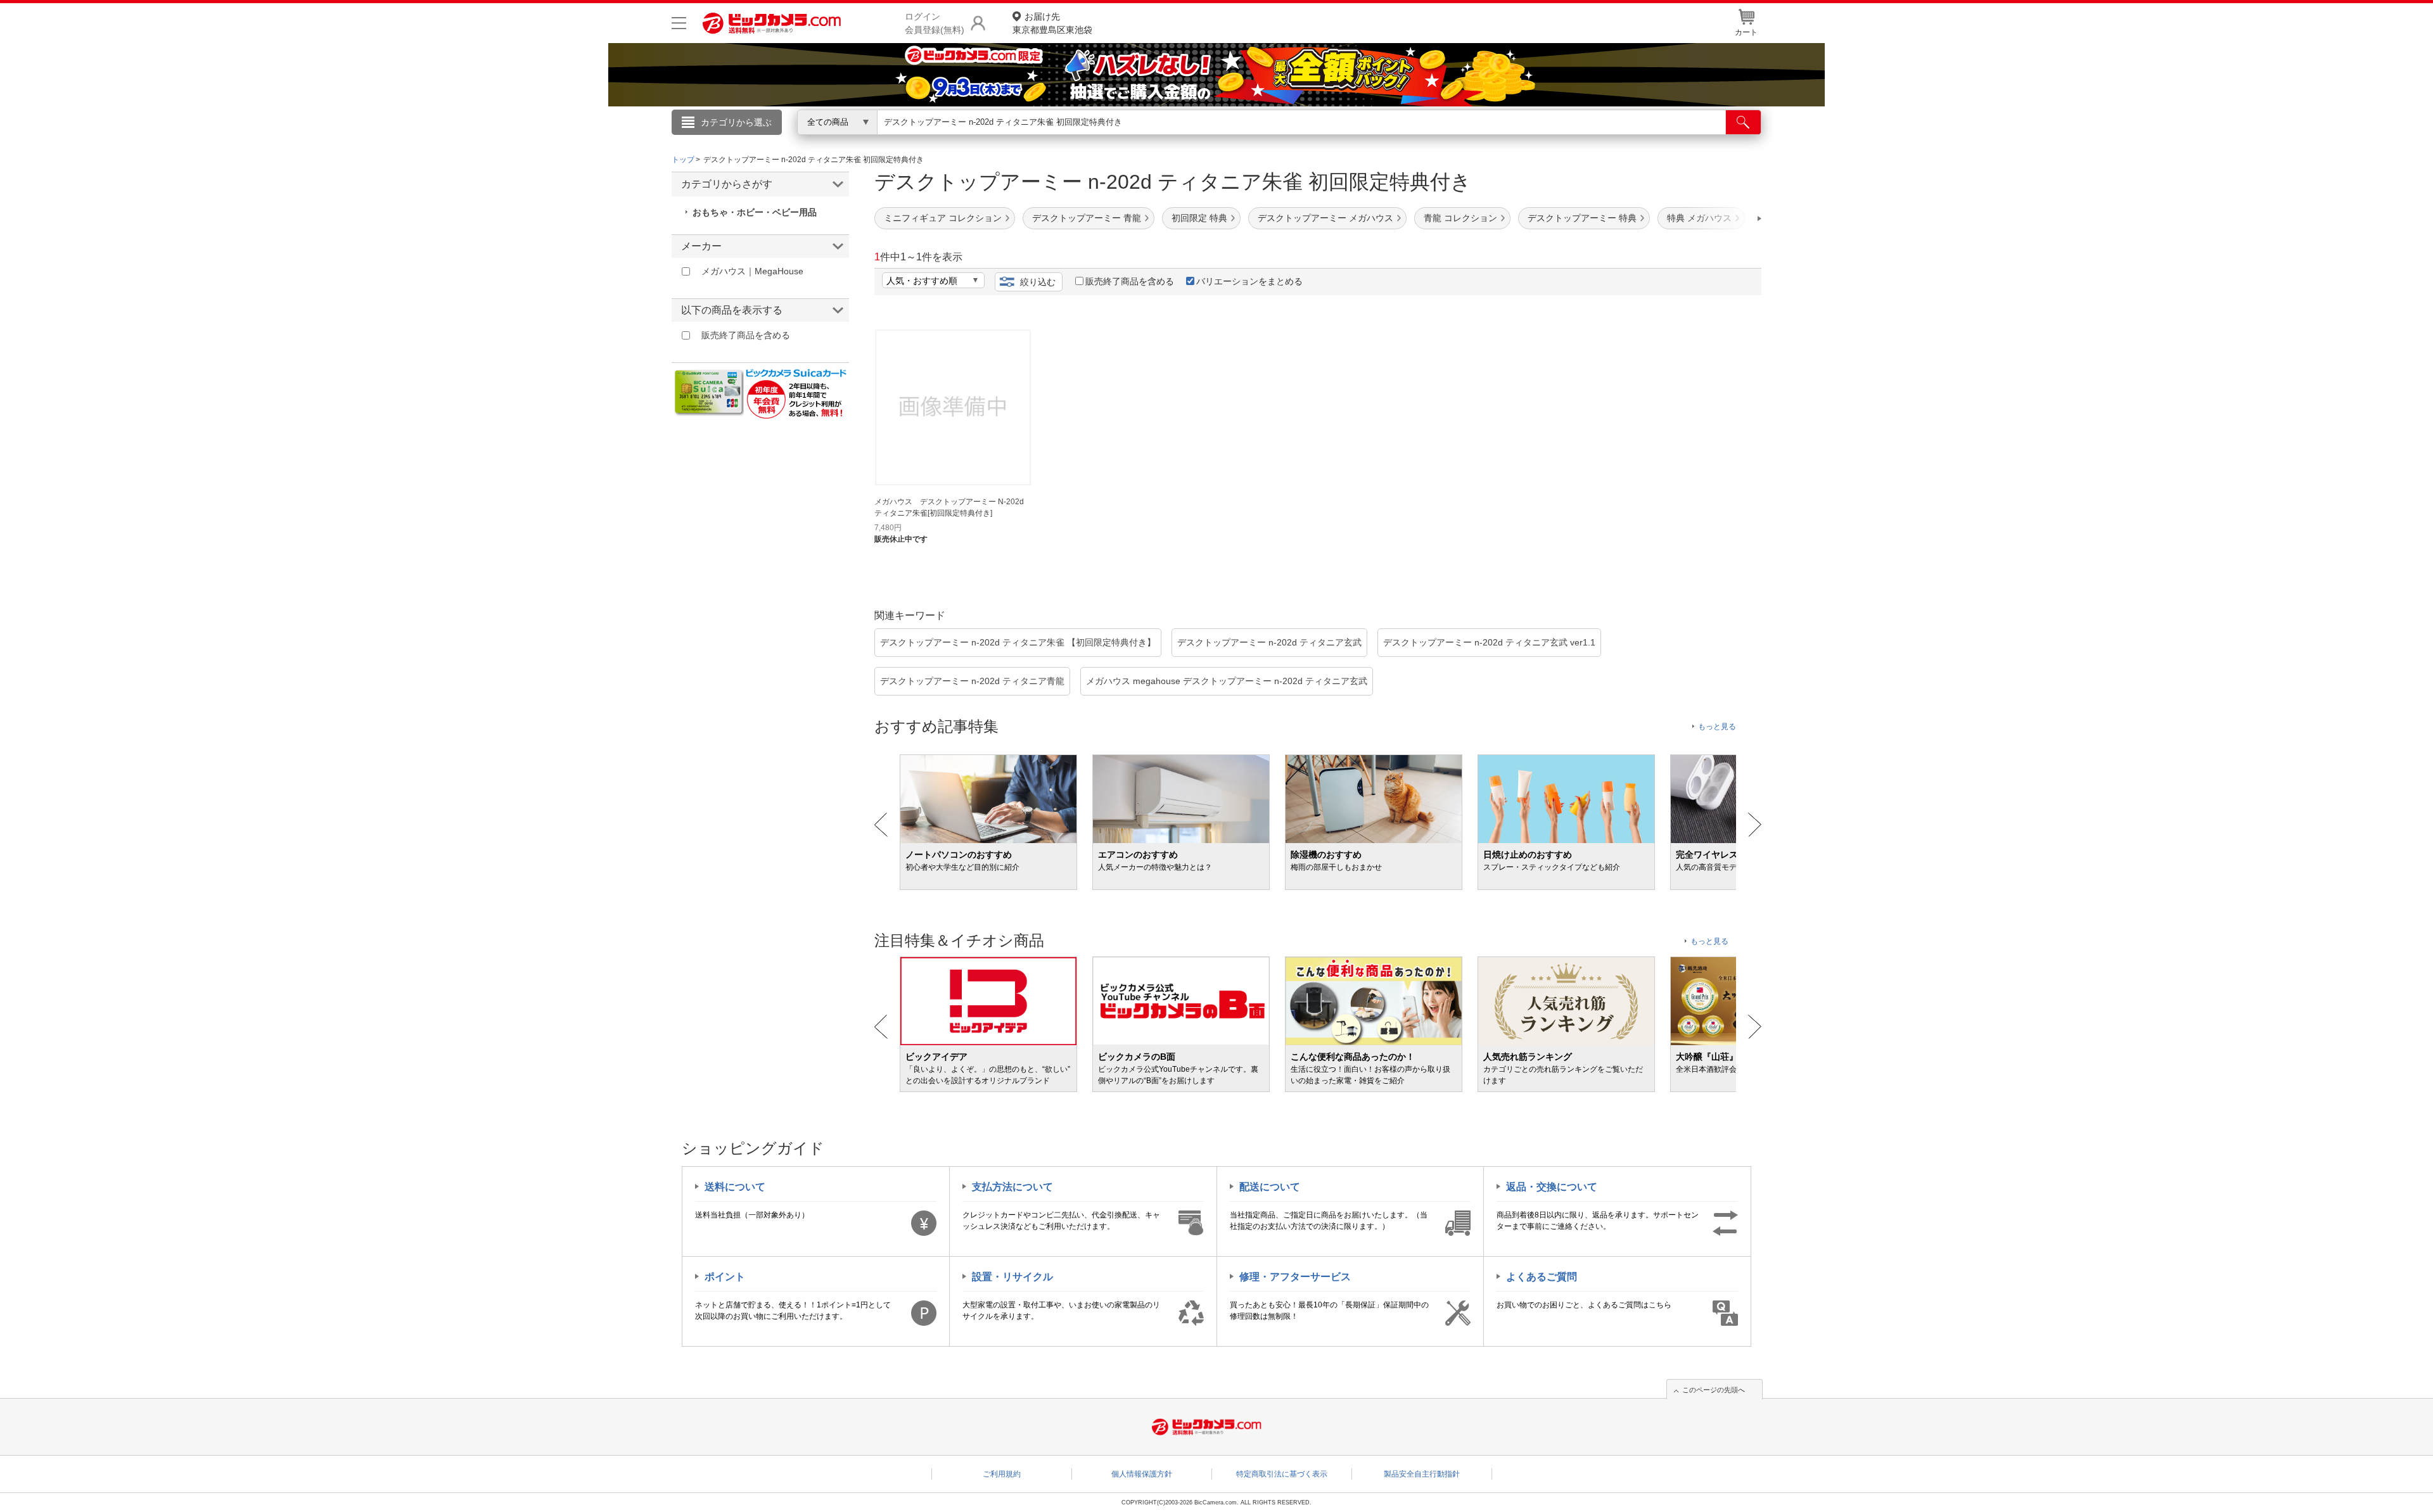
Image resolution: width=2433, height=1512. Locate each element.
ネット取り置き (1381, 140)
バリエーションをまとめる (1249, 281)
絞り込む (1038, 282)
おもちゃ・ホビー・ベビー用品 (755, 212)
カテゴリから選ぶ (736, 122)
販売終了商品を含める (1130, 281)
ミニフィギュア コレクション (943, 218)
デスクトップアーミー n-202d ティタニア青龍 (972, 681)
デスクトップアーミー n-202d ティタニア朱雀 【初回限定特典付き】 (1018, 642)
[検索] (1743, 122)
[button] (1723, 219)
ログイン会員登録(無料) (935, 23)
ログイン (944, 143)
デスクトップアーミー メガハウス (1325, 218)
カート (1746, 32)
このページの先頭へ (1714, 1390)
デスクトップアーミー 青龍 (1087, 218)
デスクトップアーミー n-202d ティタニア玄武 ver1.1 (1489, 642)
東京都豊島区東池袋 (1052, 23)
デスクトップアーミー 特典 (1582, 218)
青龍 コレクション (1460, 218)
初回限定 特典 (1199, 218)
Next (1755, 825)
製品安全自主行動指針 (1422, 1474)
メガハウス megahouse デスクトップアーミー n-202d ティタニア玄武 (1227, 681)
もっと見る (1717, 727)
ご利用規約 (1002, 1474)
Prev (881, 825)
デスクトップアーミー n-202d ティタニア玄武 (1269, 642)
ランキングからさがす (1166, 140)
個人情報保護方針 (1142, 1474)
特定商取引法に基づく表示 (1282, 1474)
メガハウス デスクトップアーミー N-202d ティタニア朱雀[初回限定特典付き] (949, 507)
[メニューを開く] (679, 23)
